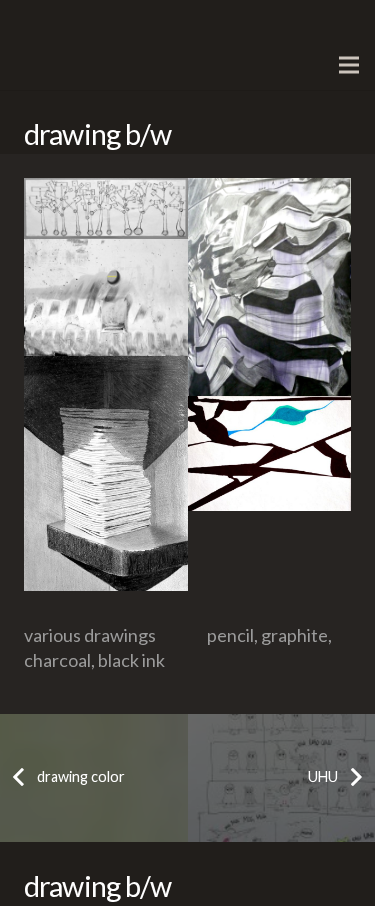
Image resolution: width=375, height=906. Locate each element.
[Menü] (349, 65)
